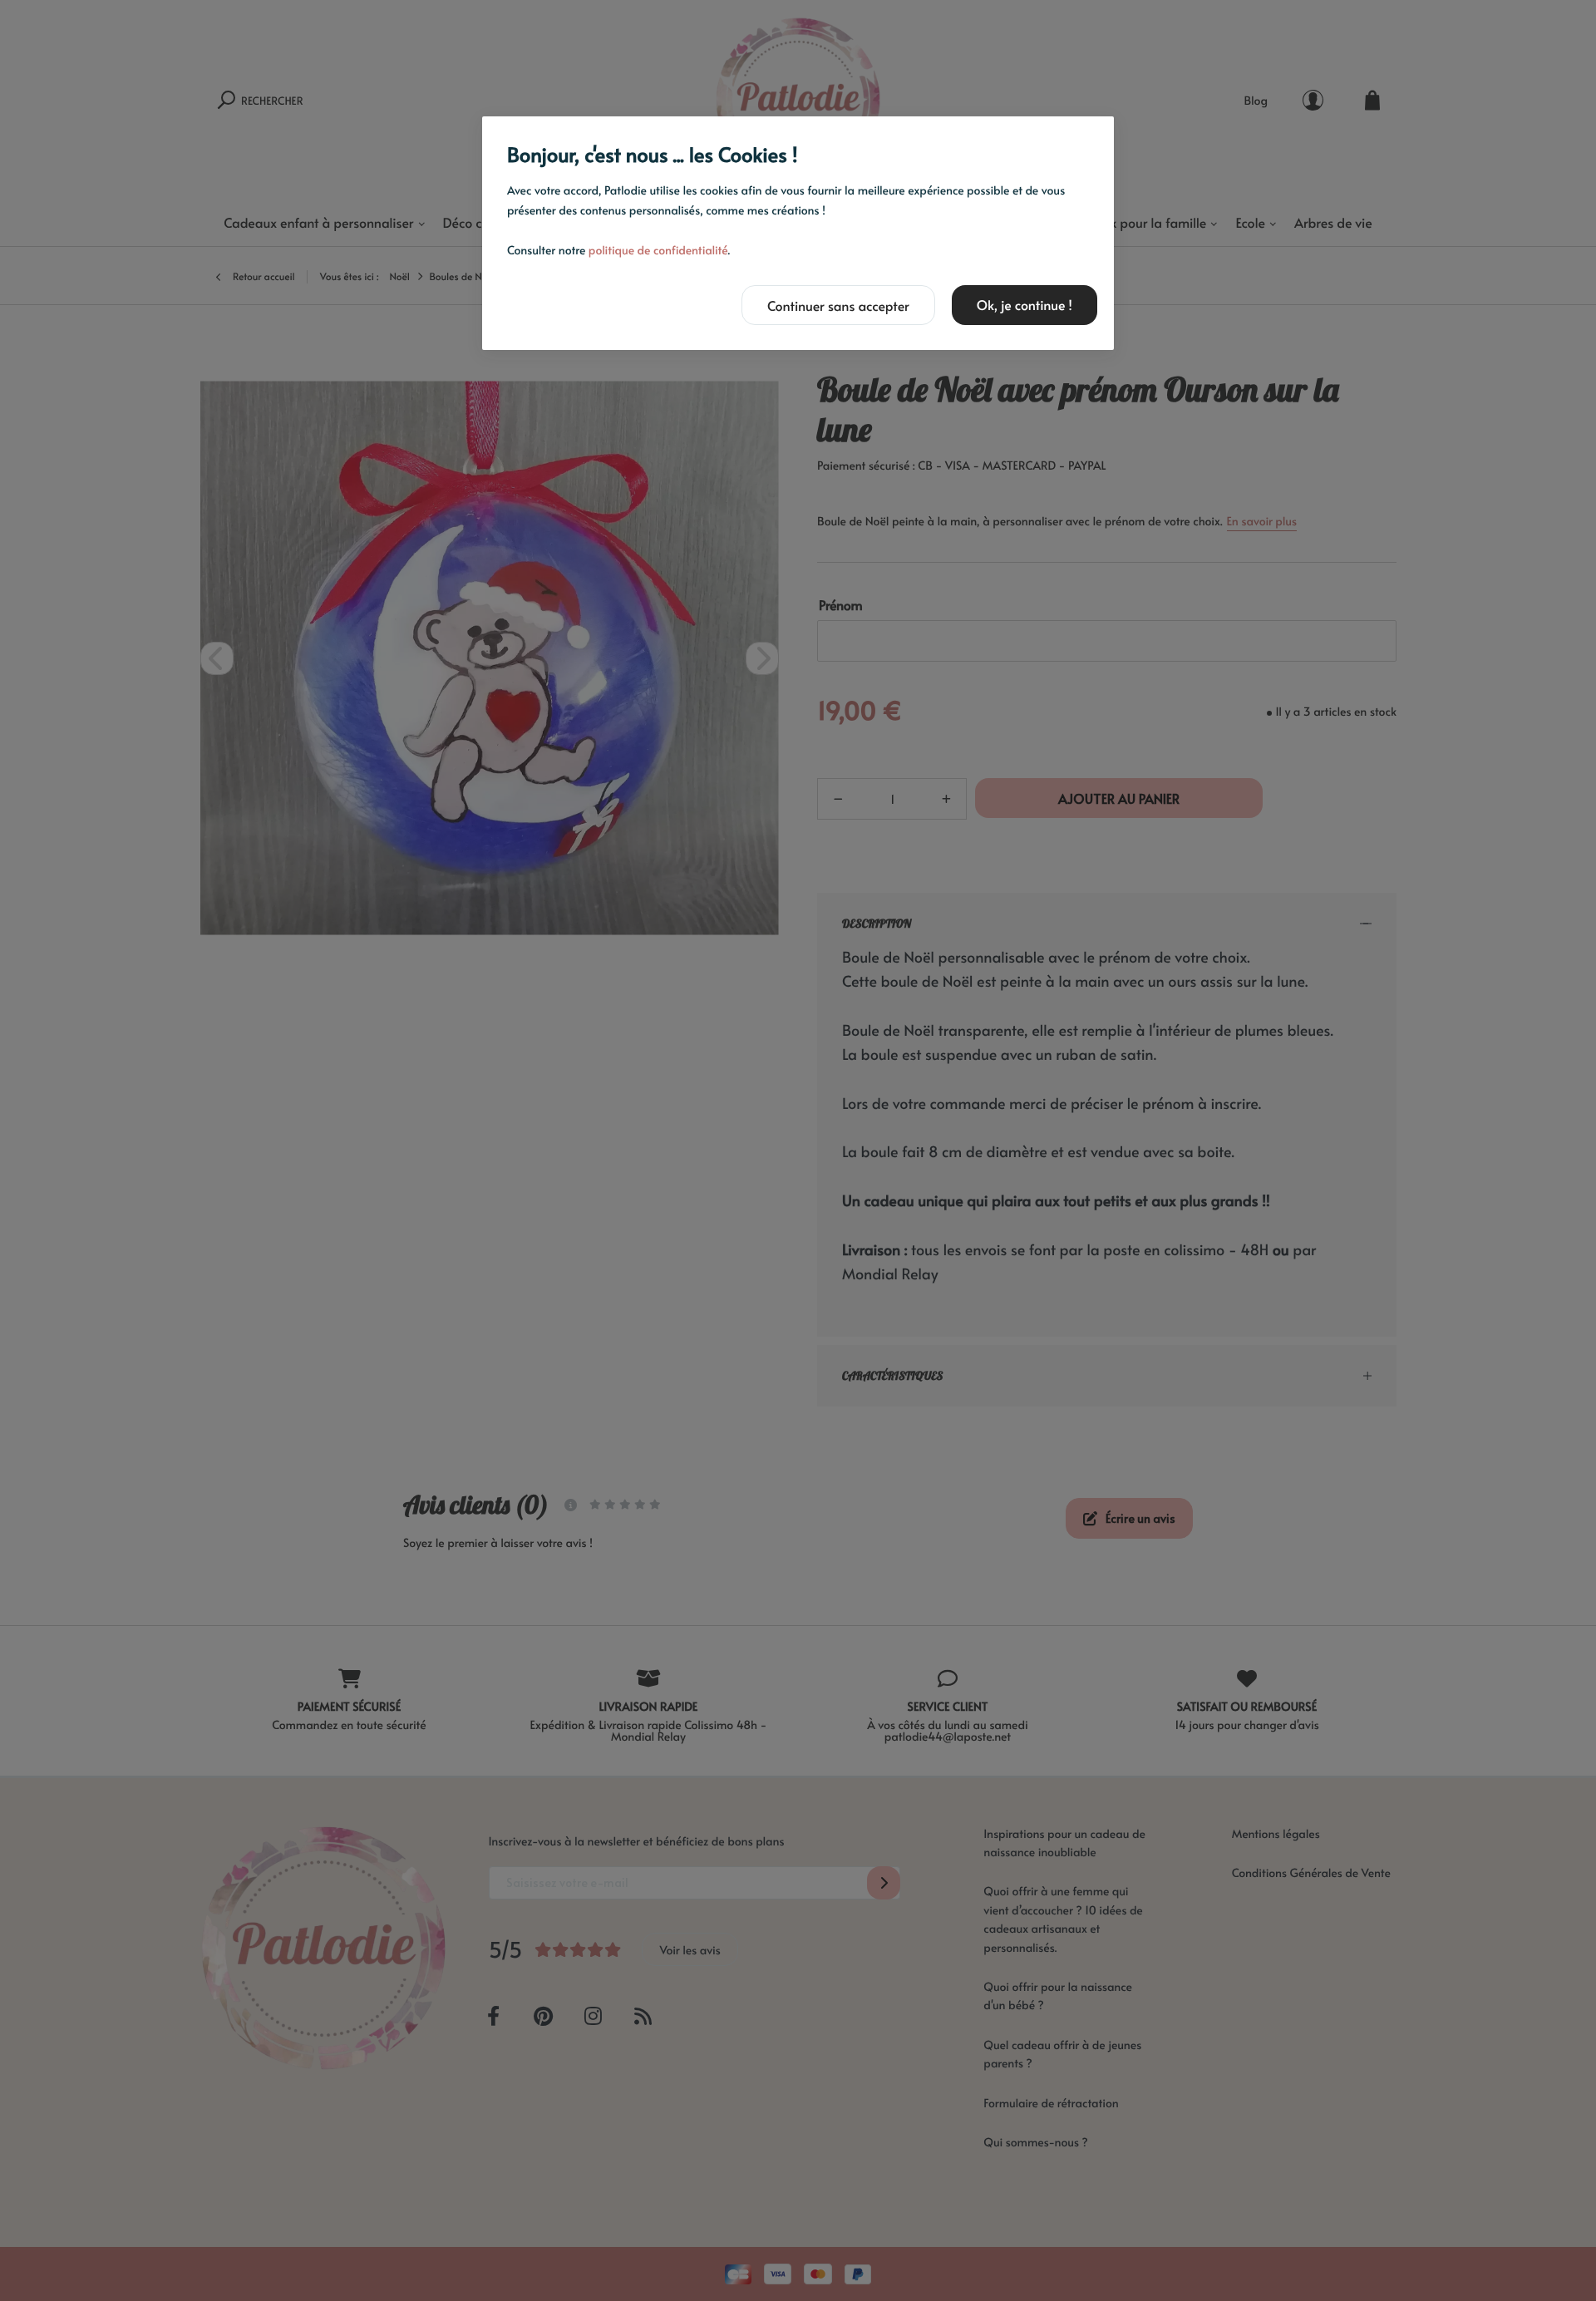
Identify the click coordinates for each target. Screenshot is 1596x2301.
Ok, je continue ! (1025, 305)
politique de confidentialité (658, 250)
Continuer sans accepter (838, 306)
